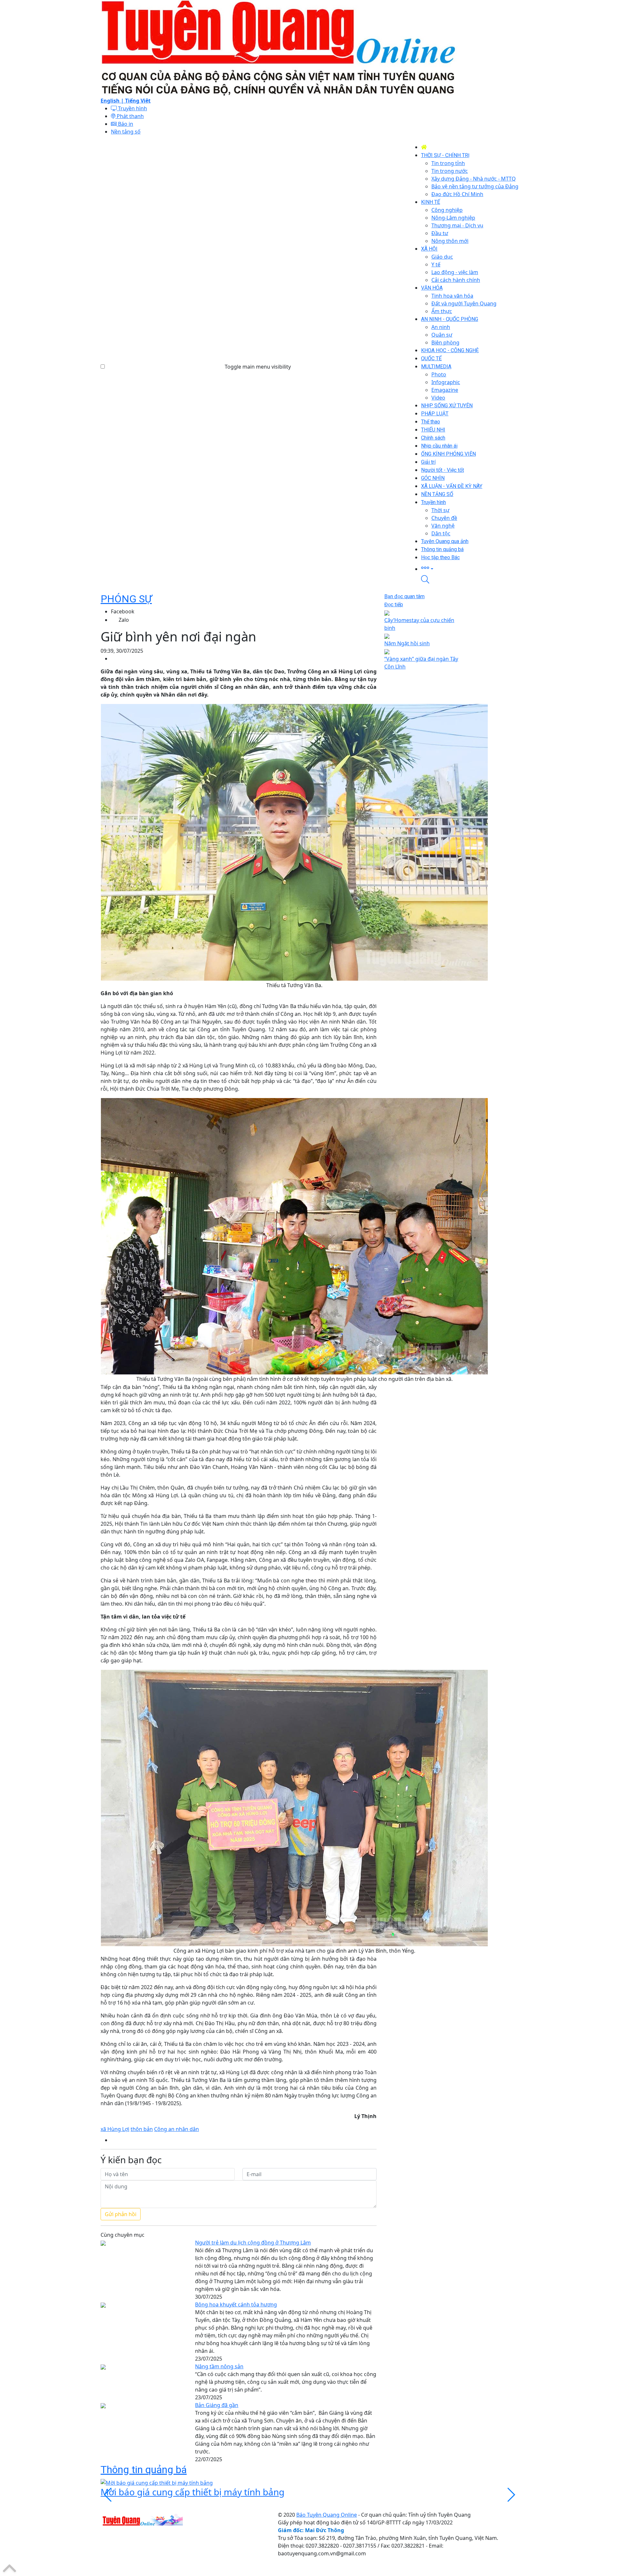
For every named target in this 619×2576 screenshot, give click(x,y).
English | (113, 101)
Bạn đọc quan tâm (404, 596)
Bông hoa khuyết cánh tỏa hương (236, 2304)
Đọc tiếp (394, 604)
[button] (470, 568)
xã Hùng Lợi (115, 2129)
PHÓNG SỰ (126, 599)
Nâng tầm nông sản (219, 2366)
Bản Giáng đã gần (217, 2405)
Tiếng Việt (138, 101)
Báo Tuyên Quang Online (327, 2515)
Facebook (123, 611)
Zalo (124, 620)
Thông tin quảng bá (144, 2470)
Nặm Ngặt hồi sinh (407, 643)
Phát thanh (130, 116)
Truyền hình (132, 108)
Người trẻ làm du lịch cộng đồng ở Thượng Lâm (253, 2243)
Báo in (125, 124)
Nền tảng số (126, 132)
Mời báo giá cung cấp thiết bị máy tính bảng (192, 2492)
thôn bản (142, 2129)
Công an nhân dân (177, 2129)
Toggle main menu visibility (258, 367)
